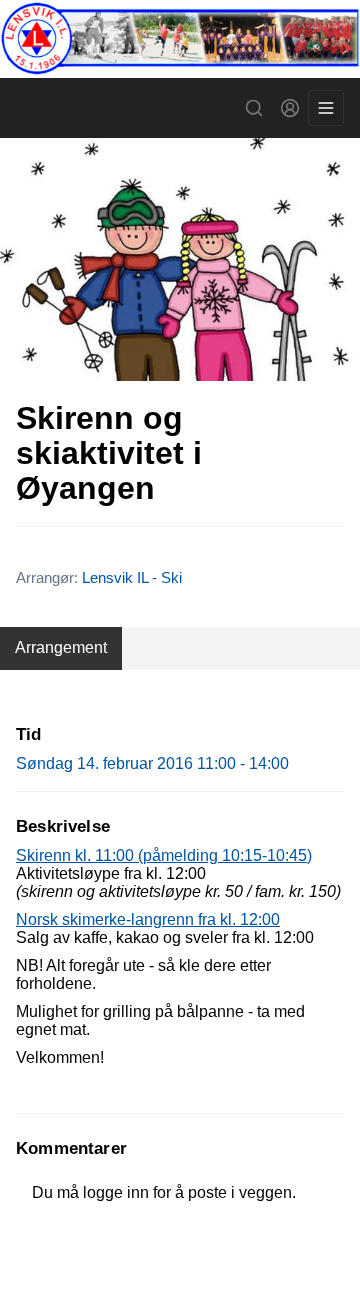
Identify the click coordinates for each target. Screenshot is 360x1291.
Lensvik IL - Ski (132, 577)
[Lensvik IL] (180, 39)
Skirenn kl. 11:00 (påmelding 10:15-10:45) (164, 855)
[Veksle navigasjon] (326, 108)
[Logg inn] (290, 108)
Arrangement (61, 647)
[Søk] (254, 108)
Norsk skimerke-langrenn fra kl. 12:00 (148, 919)
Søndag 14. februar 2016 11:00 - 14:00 (152, 763)
